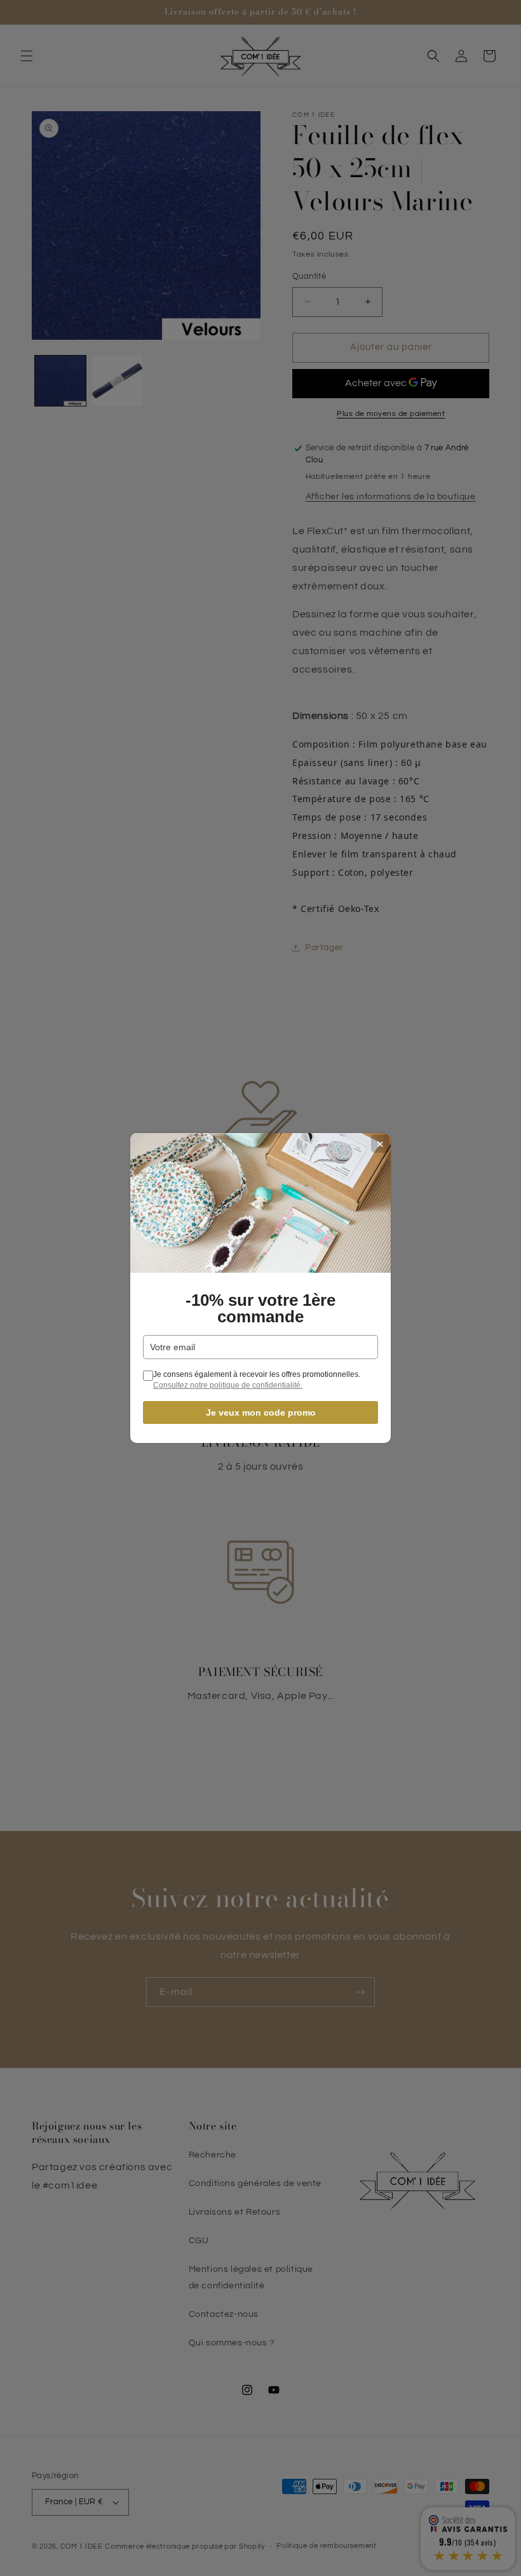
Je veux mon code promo (261, 1412)
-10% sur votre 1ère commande (260, 1308)
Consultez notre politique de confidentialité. (228, 1385)
